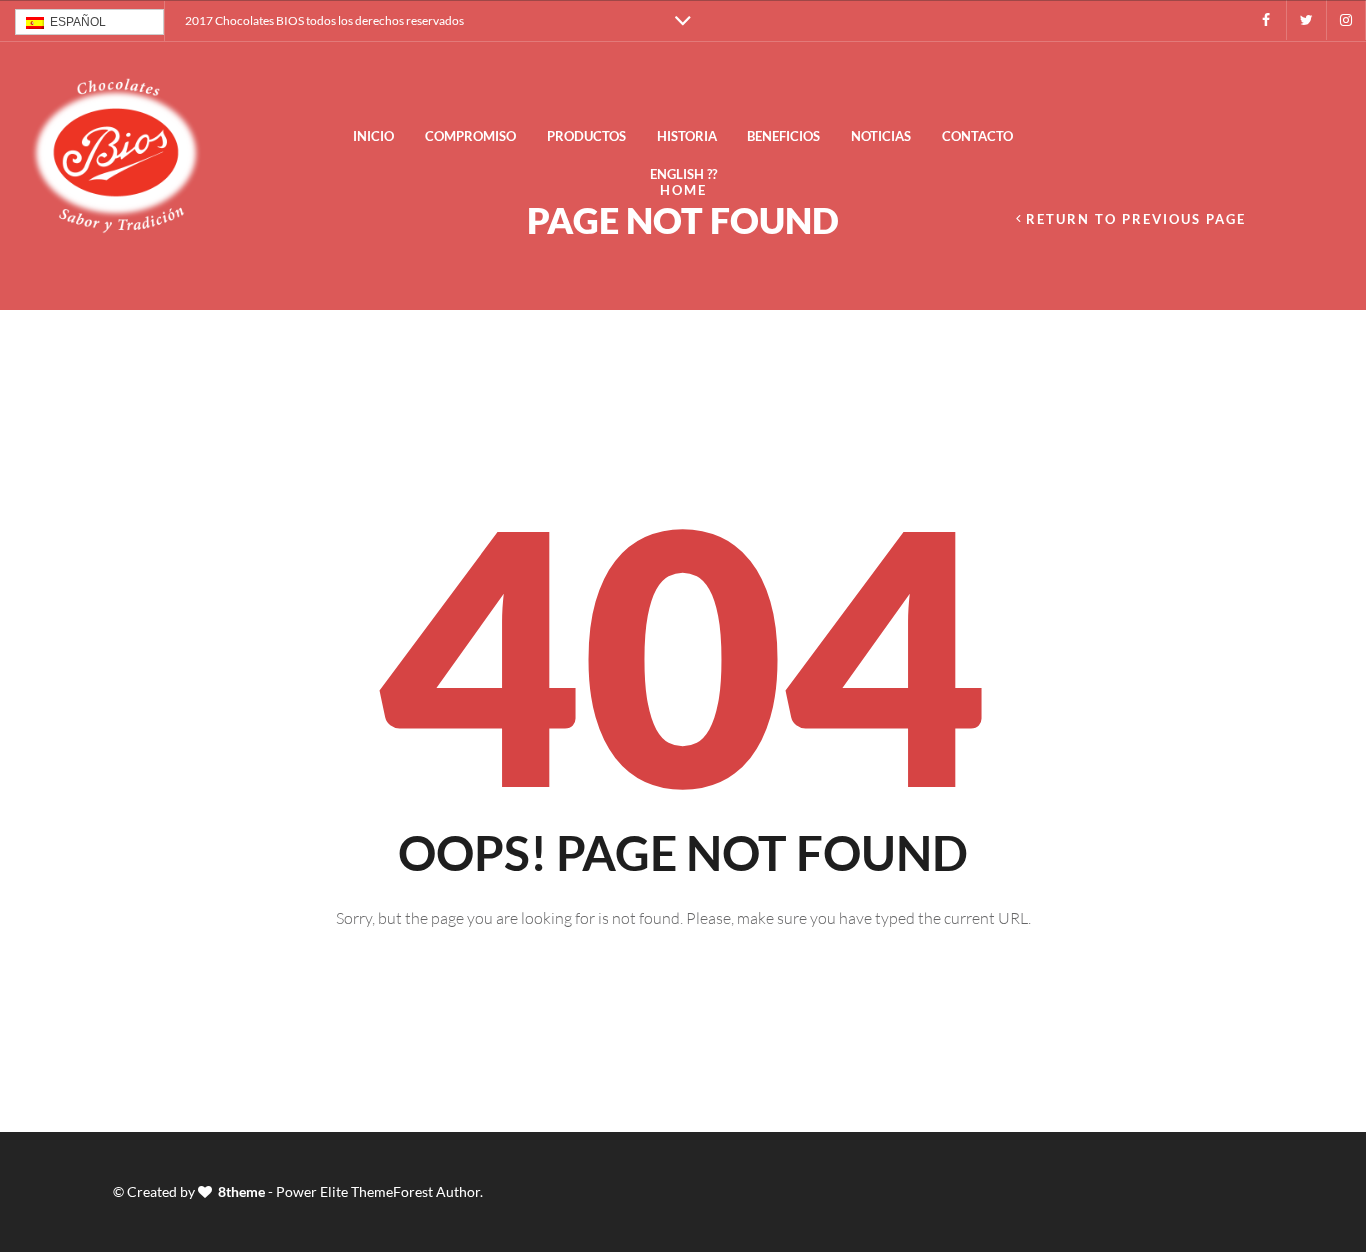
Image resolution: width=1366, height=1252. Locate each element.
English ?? (683, 174)
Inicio (373, 136)
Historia (687, 136)
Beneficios (783, 136)
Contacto (977, 136)
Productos (586, 136)
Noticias (881, 136)
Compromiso (470, 136)
